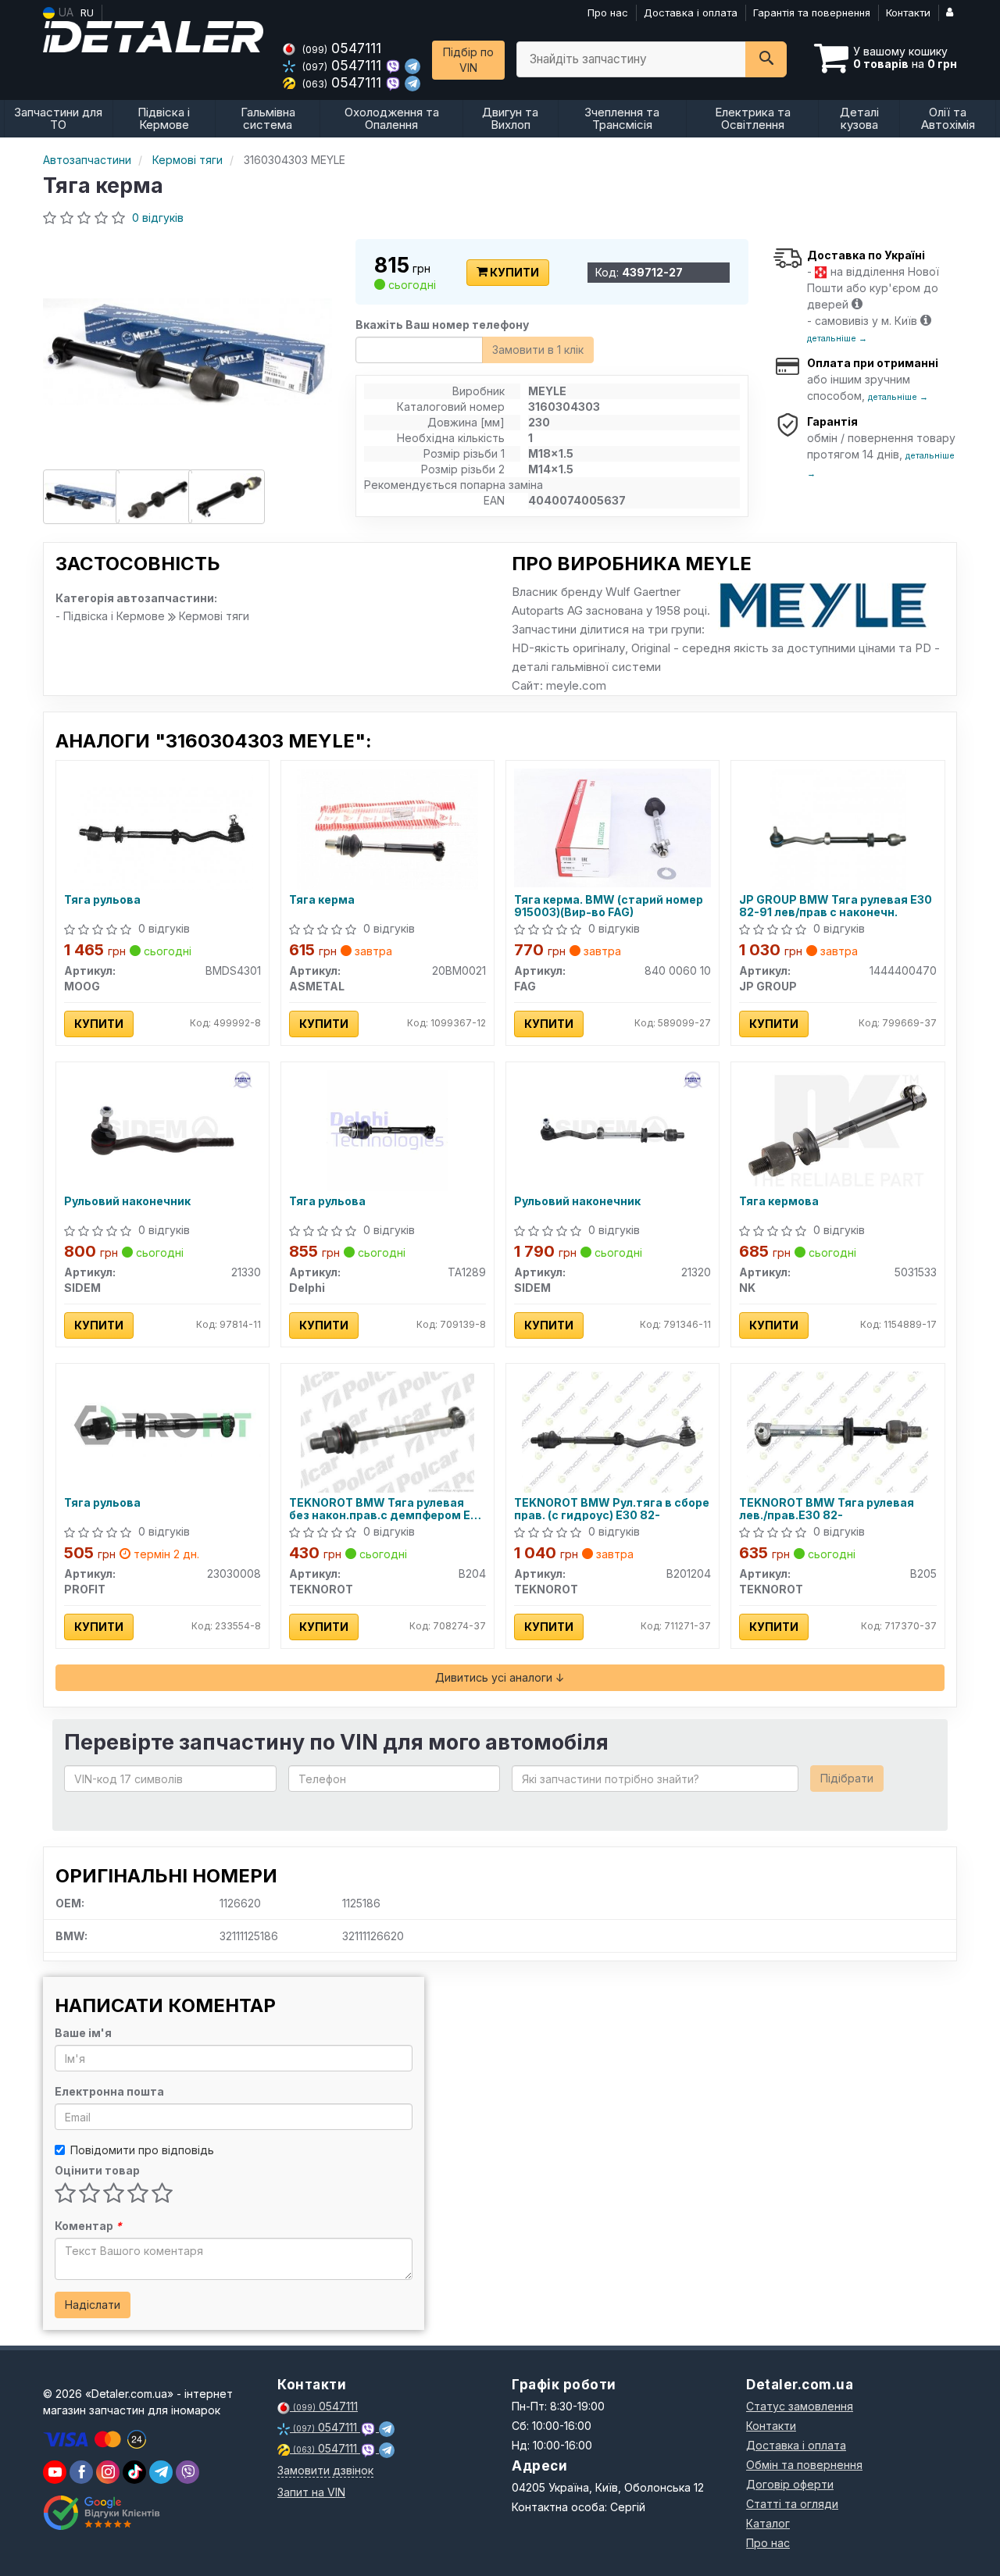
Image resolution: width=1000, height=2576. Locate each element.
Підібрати (847, 1778)
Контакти (908, 12)
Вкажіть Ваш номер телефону (442, 325)
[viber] (81, 2472)
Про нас (608, 12)
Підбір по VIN (468, 60)
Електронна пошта (109, 2091)
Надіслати (93, 2305)
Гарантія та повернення (812, 12)
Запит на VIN (311, 2492)
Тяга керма (322, 900)
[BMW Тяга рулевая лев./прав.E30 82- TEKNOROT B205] (837, 1431)
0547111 (342, 48)
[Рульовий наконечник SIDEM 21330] (162, 1129)
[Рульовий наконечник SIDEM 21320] (612, 1129)
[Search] (766, 59)
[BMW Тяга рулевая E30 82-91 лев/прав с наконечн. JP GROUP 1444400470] (838, 828)
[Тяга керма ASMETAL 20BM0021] (387, 828)
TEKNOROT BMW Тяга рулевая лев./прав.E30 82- (827, 1509)
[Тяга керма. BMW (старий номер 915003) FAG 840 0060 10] (612, 826)
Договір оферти (790, 2484)
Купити (513, 272)
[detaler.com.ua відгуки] (104, 2513)
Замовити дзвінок (325, 2470)
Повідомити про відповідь (142, 2150)
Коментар (88, 2226)
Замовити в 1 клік (538, 350)
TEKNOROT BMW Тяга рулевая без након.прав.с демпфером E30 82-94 (387, 1509)
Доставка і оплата (691, 12)
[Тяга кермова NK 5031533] (837, 1129)
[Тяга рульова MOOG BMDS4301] (162, 828)
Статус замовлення (800, 2406)
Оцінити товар (97, 2170)
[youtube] (55, 2472)
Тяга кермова (779, 1201)
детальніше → (837, 338)
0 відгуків (158, 218)
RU (87, 12)
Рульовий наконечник (127, 1201)
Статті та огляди (792, 2504)
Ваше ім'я (83, 2033)
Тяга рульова (102, 900)
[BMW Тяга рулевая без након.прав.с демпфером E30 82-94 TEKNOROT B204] (387, 1431)
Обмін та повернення (804, 2465)
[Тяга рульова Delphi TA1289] (387, 1129)
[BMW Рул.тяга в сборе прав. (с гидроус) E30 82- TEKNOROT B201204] (612, 1431)
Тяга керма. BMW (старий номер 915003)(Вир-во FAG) (609, 906)
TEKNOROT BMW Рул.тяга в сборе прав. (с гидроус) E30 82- (612, 1509)
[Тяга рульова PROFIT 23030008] (162, 1424)
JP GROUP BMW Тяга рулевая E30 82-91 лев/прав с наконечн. (836, 906)
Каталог (768, 2523)
